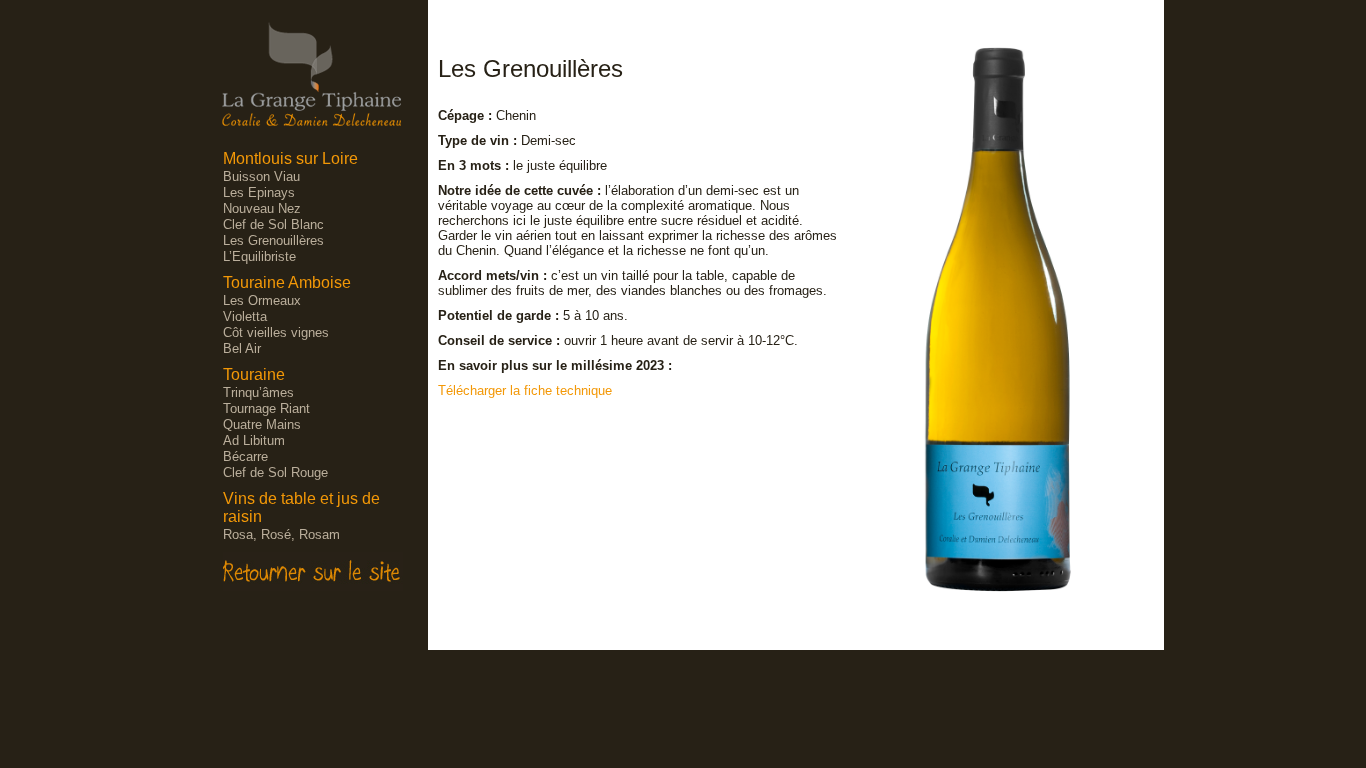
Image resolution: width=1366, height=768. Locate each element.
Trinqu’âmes (258, 392)
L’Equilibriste (259, 256)
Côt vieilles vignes (276, 332)
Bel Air (242, 348)
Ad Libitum (254, 440)
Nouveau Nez (262, 208)
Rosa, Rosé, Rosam (281, 534)
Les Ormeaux (262, 300)
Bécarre (245, 456)
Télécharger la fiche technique (525, 390)
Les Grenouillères (273, 240)
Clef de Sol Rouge (275, 472)
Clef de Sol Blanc (273, 224)
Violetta (245, 316)
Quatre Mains (262, 424)
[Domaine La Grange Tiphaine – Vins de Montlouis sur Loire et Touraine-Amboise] (311, 115)
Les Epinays (259, 192)
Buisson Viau (261, 176)
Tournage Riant (266, 408)
